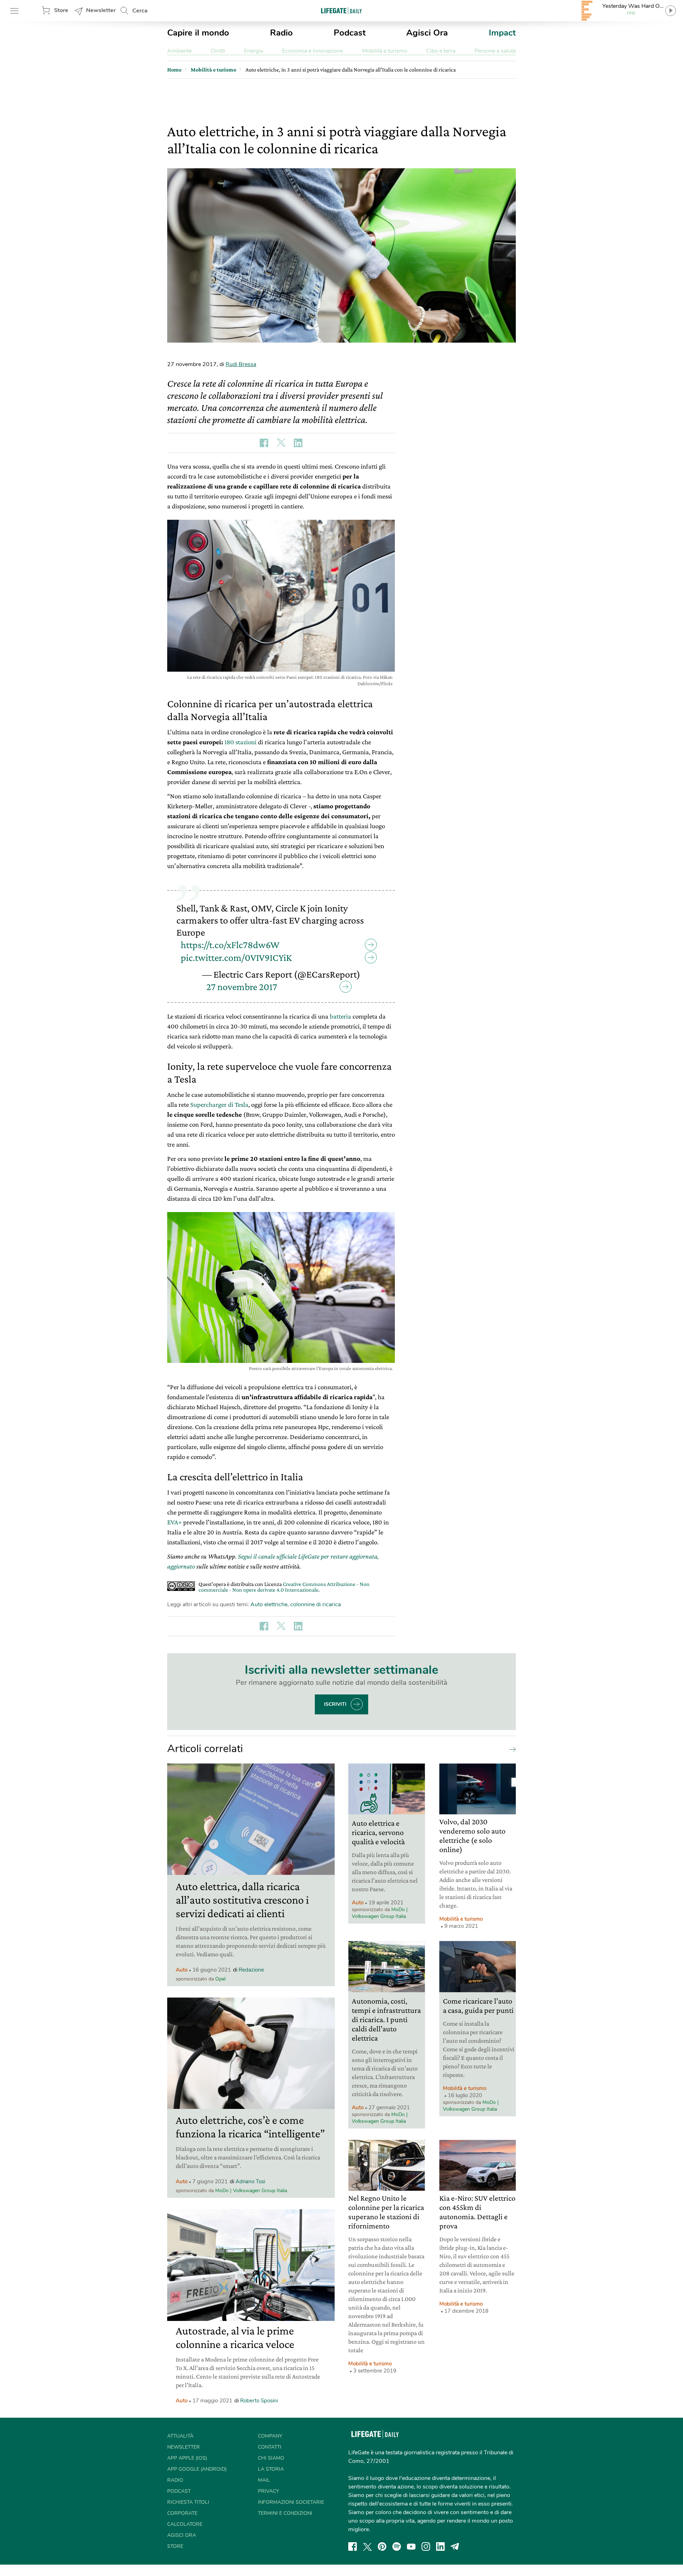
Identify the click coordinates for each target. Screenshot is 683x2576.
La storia (271, 2469)
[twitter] (367, 2546)
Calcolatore (185, 2524)
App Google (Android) (197, 2469)
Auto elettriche (269, 1604)
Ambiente (179, 51)
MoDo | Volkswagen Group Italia (251, 2191)
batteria (340, 1016)
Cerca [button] (140, 11)
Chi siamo (271, 2458)
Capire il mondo (198, 33)
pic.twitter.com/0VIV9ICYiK (236, 958)
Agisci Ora (427, 33)
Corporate (182, 2513)
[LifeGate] (341, 10)
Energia (253, 51)
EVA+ (174, 1522)
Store (61, 10)
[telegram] (455, 2546)
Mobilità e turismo (385, 51)
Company (270, 2436)
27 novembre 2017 (242, 987)
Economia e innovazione (313, 51)
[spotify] (397, 2546)
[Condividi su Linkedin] (298, 443)
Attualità (180, 2436)
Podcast (350, 33)
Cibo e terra (441, 51)
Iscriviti (335, 1704)
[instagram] (426, 2546)
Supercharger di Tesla (219, 1104)
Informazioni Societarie (291, 2502)
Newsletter (101, 10)
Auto (182, 1970)
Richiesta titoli (188, 2502)
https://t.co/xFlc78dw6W (230, 945)
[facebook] (353, 2546)
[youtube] (411, 2546)
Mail (264, 2480)
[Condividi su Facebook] (264, 443)
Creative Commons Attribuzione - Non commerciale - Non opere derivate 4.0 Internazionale (284, 1587)
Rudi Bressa (241, 364)
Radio (281, 33)
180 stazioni (240, 742)
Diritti (218, 51)
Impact (502, 33)
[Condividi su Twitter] (281, 443)
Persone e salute (495, 51)
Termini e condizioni (285, 2513)
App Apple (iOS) (187, 2458)
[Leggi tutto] (511, 1749)
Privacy (268, 2491)
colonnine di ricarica (316, 1604)
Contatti (270, 2447)
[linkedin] (440, 2546)
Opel (220, 1979)
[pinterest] (382, 2546)
